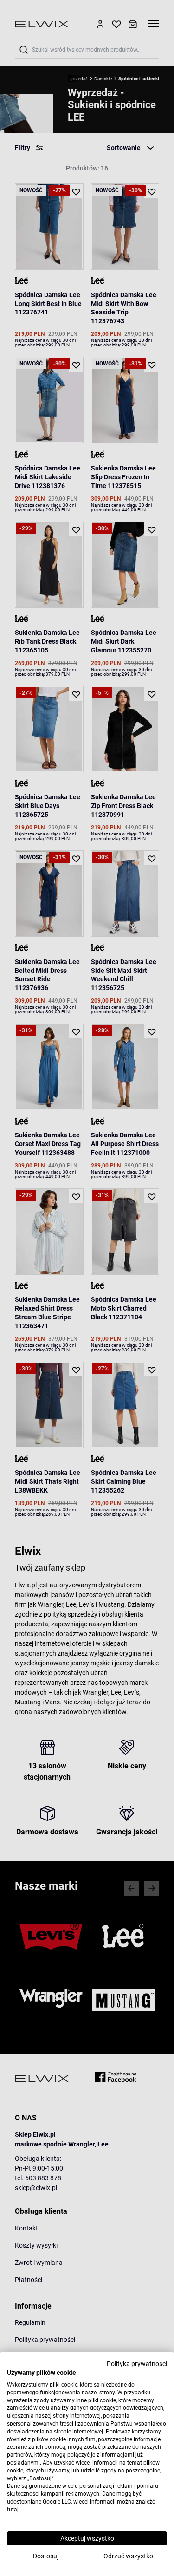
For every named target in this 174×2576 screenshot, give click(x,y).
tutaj (13, 2510)
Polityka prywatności (137, 2364)
